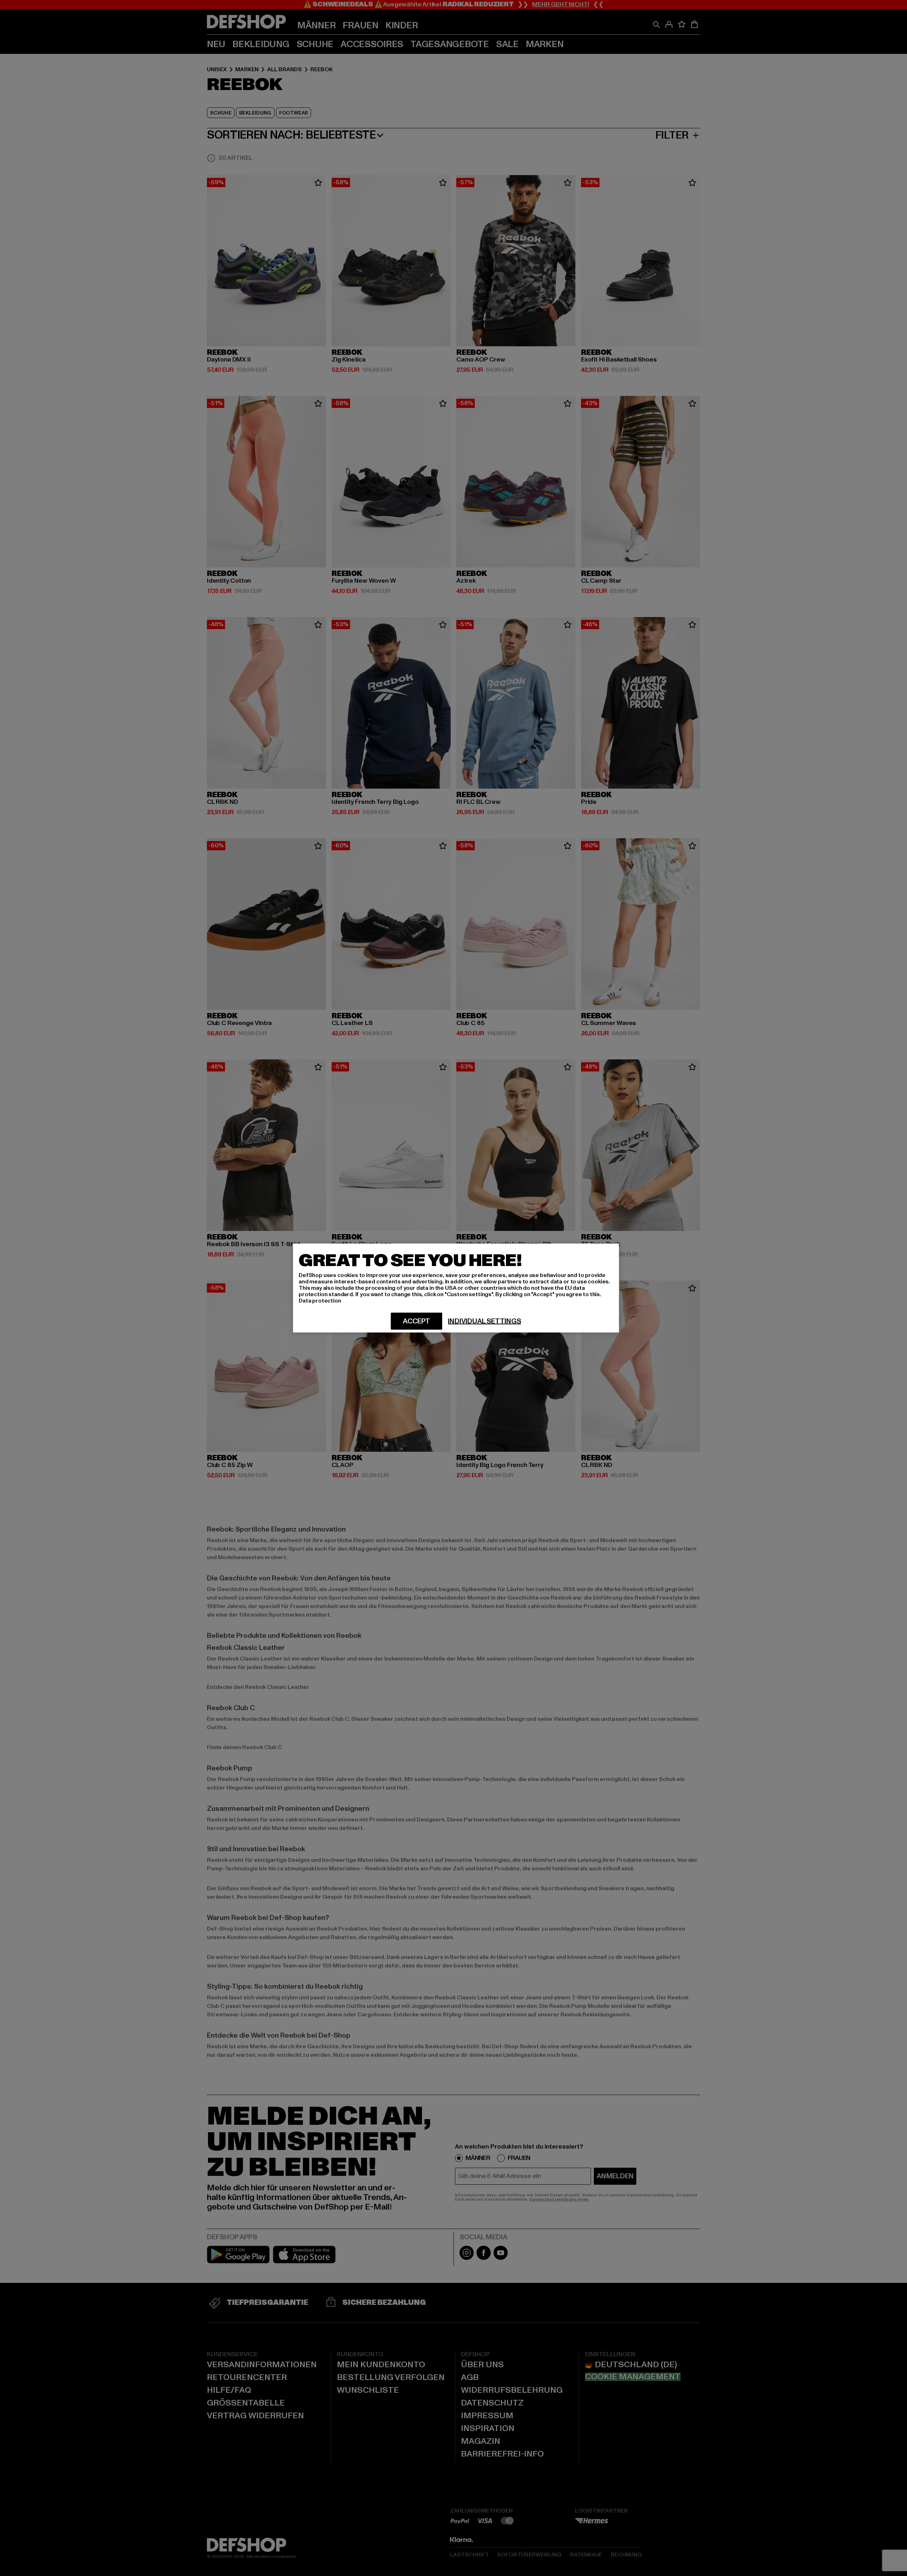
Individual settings (484, 1321)
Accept (416, 1321)
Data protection (320, 1301)
